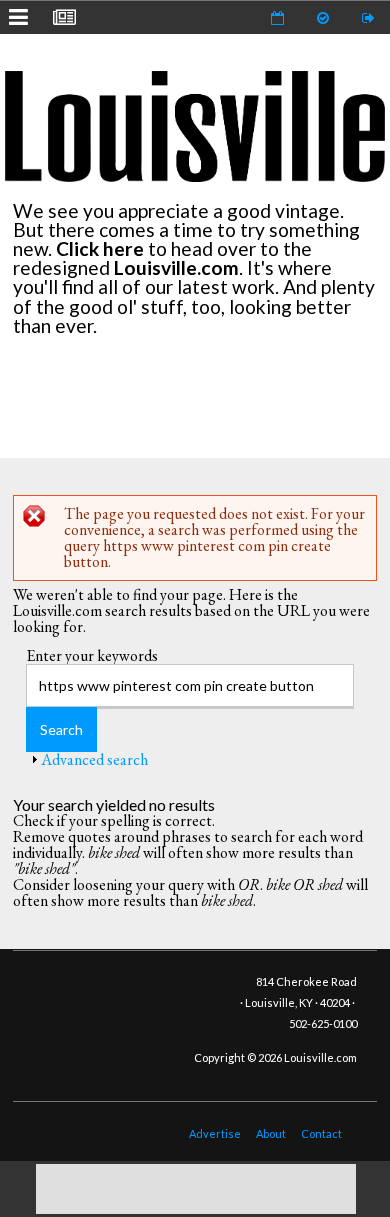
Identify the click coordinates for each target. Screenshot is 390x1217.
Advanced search (94, 759)
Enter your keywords (92, 655)
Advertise (215, 1133)
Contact (321, 1133)
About (271, 1133)
